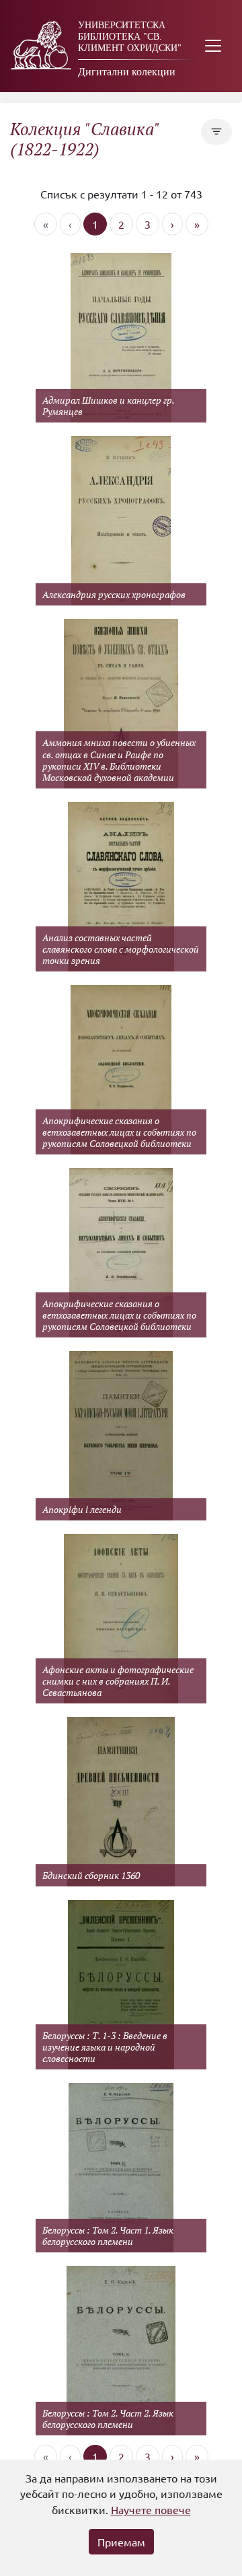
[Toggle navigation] (213, 46)
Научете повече (151, 2509)
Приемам (121, 2542)
